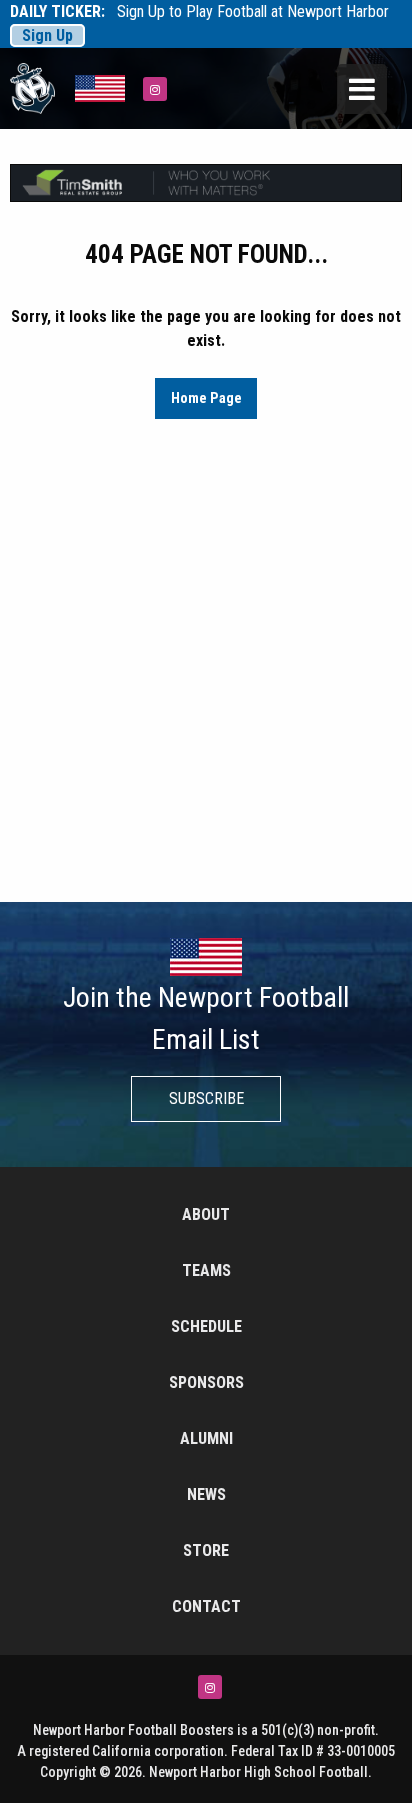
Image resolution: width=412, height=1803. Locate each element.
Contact (206, 1606)
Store (206, 1550)
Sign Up (47, 35)
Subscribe (206, 1098)
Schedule (206, 1326)
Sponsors (206, 1382)
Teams (206, 1270)
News (206, 1494)
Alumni (206, 1438)
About (206, 1214)
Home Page (206, 398)
